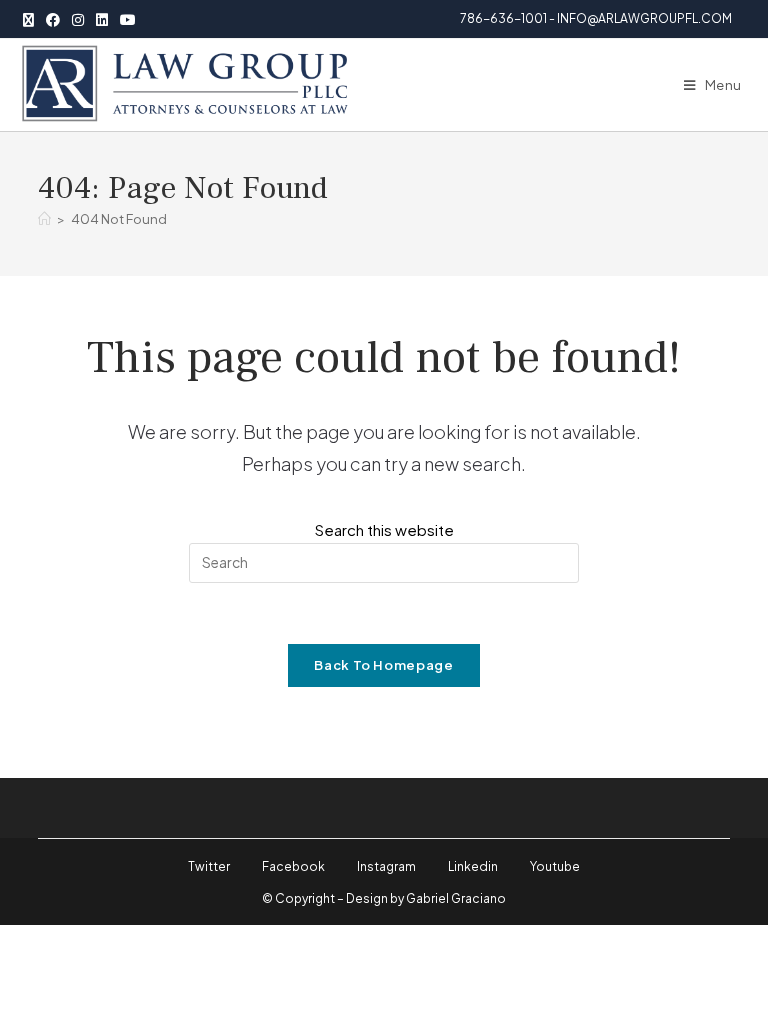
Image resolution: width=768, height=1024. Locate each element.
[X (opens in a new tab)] (31, 19)
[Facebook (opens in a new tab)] (53, 19)
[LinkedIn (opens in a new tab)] (102, 19)
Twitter (209, 866)
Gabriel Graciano (456, 898)
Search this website (384, 529)
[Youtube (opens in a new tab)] (128, 19)
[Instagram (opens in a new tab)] (78, 19)
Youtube (555, 866)
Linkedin (473, 866)
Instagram (386, 866)
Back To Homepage (383, 665)
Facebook (293, 866)
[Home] (44, 219)
